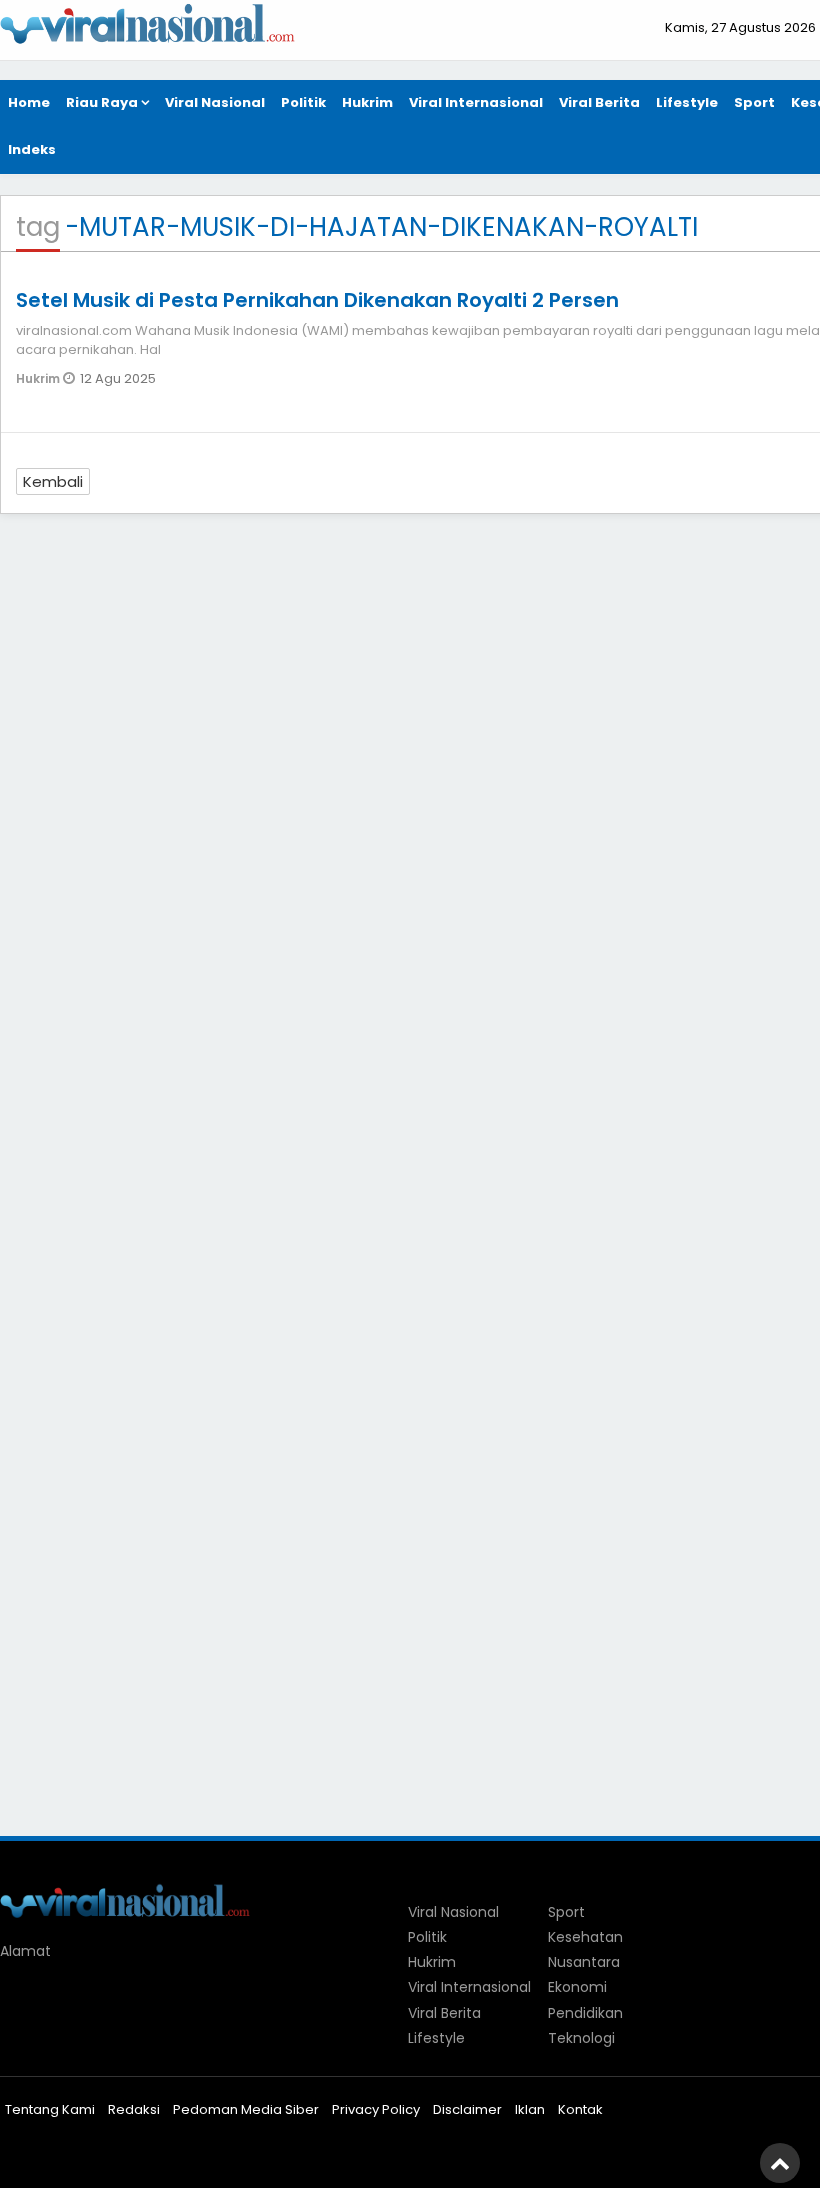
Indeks (32, 149)
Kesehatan (585, 1937)
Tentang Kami (50, 2109)
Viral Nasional (215, 102)
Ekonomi (577, 1987)
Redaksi (134, 2109)
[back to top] (780, 2163)
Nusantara (584, 1962)
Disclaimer (467, 2109)
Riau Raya (102, 102)
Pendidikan (585, 2013)
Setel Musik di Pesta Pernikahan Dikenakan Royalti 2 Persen (317, 300)
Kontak (580, 2109)
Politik (303, 102)
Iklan (530, 2109)
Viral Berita (599, 102)
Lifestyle (687, 102)
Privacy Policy (376, 2109)
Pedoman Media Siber (246, 2109)
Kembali (53, 481)
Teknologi (581, 2038)
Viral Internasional (476, 102)
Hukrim (367, 102)
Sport (754, 102)
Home (29, 102)
